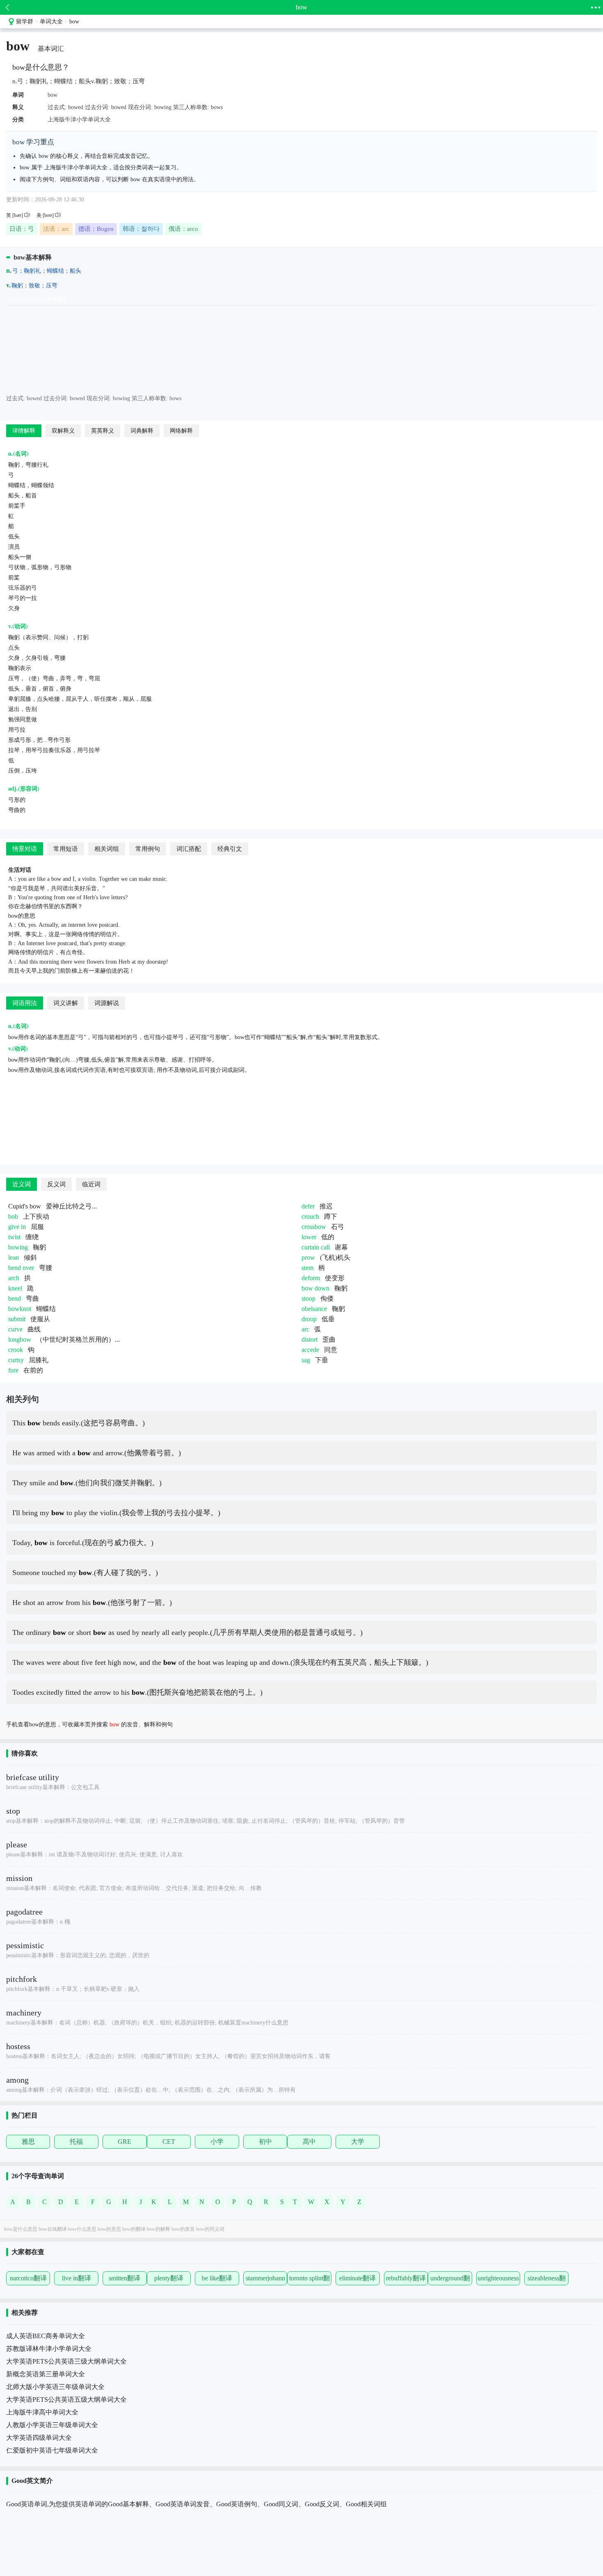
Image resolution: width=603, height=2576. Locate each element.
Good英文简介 (32, 2481)
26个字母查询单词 (38, 2176)
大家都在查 (28, 2252)
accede (310, 1350)
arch (14, 1278)
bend (15, 1298)
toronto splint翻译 (309, 2280)
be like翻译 (217, 2278)
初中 (265, 2142)
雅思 (28, 2142)
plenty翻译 (169, 2278)
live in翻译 (77, 2278)
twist (14, 1237)
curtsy (16, 1360)
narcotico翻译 (28, 2278)
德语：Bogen (96, 229)
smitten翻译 (124, 2278)
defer (308, 1206)
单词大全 (51, 22)
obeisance (314, 1309)
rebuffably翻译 (406, 2278)
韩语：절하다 (141, 229)
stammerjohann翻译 (265, 2280)
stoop (308, 1298)
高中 (309, 2142)
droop (309, 1319)
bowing (18, 1247)
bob (13, 1216)
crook (16, 1350)
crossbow (314, 1227)
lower (309, 1237)
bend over (21, 1268)
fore (13, 1370)
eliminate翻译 (357, 2278)
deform (311, 1278)
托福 (76, 2142)
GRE (124, 2142)
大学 (358, 2142)
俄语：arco (183, 229)
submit (17, 1319)
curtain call (316, 1247)
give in (17, 1227)
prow (308, 1257)
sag (306, 1360)
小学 (217, 2142)
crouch (310, 1216)
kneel (15, 1288)
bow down (315, 1288)
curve (15, 1329)
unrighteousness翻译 (498, 2280)
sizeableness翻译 (547, 2280)
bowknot (20, 1309)
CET (169, 2142)
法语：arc (56, 229)
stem (307, 1268)
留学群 (25, 22)
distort (309, 1339)
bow (74, 22)
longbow (20, 1339)
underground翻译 (450, 2280)
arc (305, 1329)
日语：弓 (22, 229)
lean (14, 1257)
